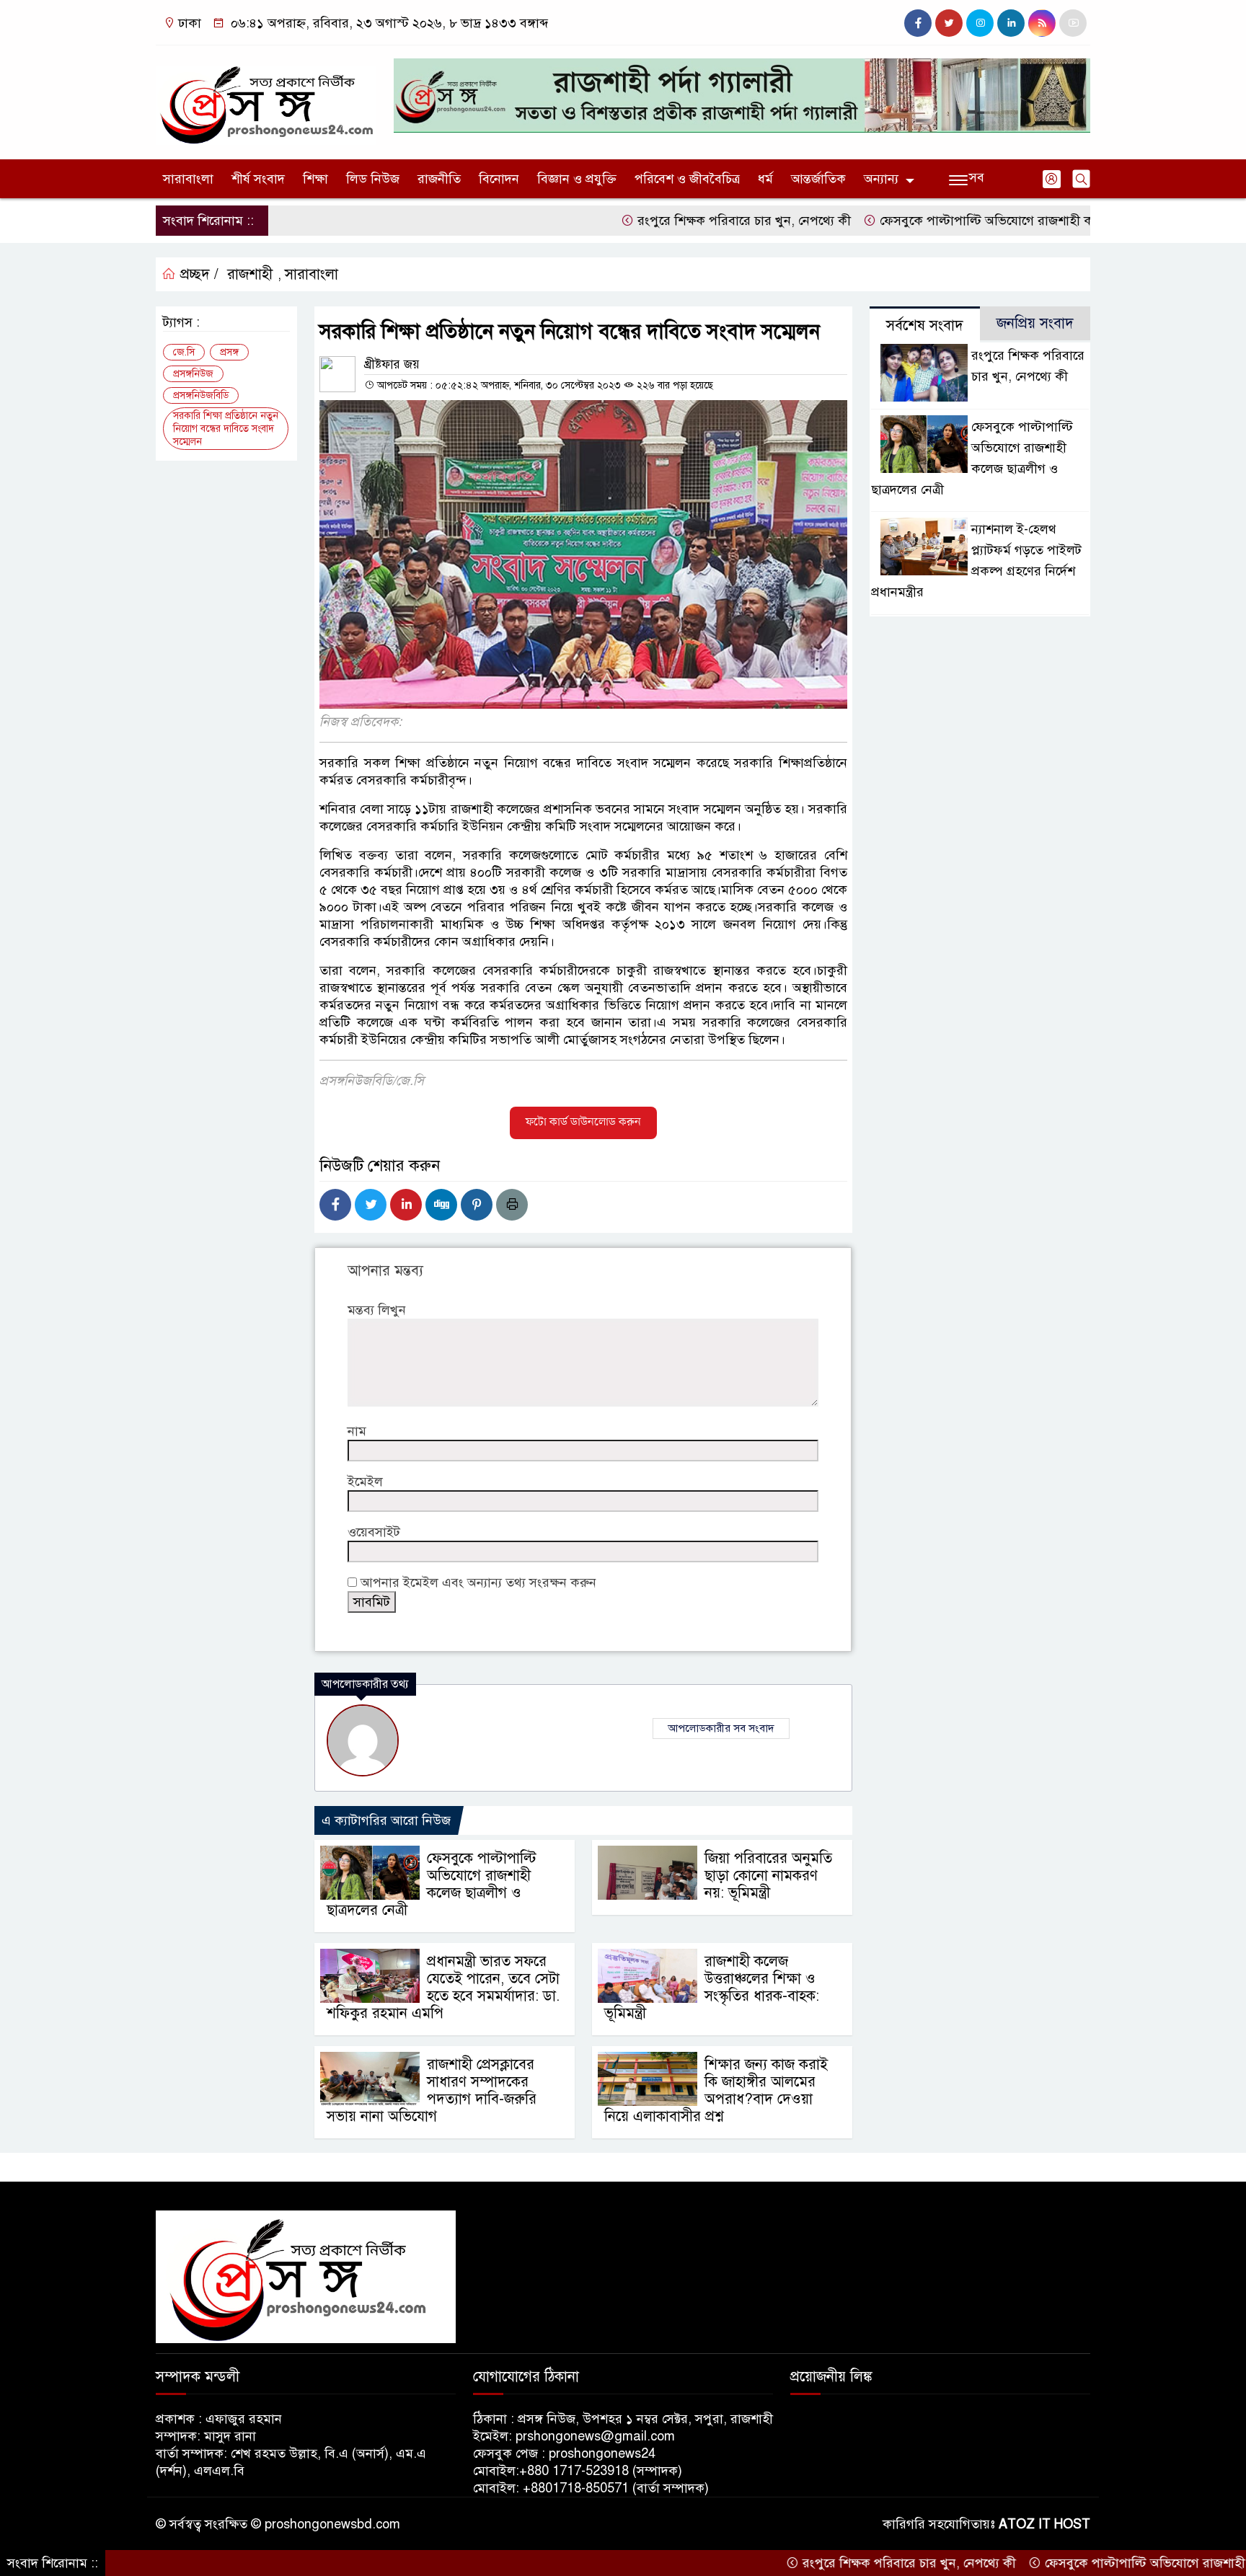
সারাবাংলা (188, 179)
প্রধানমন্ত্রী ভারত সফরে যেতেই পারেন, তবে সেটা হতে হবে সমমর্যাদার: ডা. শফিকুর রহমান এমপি (443, 1987)
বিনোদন (499, 179)
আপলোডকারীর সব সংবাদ (721, 1728)
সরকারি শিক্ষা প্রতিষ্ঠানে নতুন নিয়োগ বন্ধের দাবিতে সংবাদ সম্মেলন (226, 429)
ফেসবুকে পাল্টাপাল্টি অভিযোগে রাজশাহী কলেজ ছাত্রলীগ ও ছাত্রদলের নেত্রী (989, 221)
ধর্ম (765, 179)
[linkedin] (1011, 23)
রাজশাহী (250, 274)
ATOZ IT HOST (1044, 2524)
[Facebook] (335, 1205)
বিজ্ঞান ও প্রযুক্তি (577, 179)
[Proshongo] (266, 99)
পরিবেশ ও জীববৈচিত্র (687, 179)
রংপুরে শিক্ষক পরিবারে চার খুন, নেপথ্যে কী (670, 221)
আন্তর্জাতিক (818, 179)
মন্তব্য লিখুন (377, 1310)
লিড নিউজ (373, 179)
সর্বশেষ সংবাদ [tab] (925, 326)
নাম (357, 1431)
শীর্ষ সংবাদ (258, 179)
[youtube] (1073, 23)
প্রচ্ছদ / (197, 274)
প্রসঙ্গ (229, 352)
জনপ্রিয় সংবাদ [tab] (1035, 323)
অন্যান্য (881, 179)
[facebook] (918, 23)
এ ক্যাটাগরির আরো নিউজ (386, 1820)
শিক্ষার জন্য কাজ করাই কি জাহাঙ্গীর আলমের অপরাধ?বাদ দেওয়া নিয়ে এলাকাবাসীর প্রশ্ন (716, 2090)
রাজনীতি (439, 179)
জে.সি (184, 352)
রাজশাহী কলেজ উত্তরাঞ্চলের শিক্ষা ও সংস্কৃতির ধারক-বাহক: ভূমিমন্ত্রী (712, 1987)
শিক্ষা (315, 179)
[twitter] (949, 23)
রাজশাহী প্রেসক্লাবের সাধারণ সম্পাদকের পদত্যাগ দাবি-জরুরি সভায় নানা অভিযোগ (432, 2090)
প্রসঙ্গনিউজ (193, 374)
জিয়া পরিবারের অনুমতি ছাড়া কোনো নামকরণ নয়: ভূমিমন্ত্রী (768, 1876)
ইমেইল (365, 1482)
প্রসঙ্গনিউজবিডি (201, 395)
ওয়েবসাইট (374, 1532)
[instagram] (980, 23)
